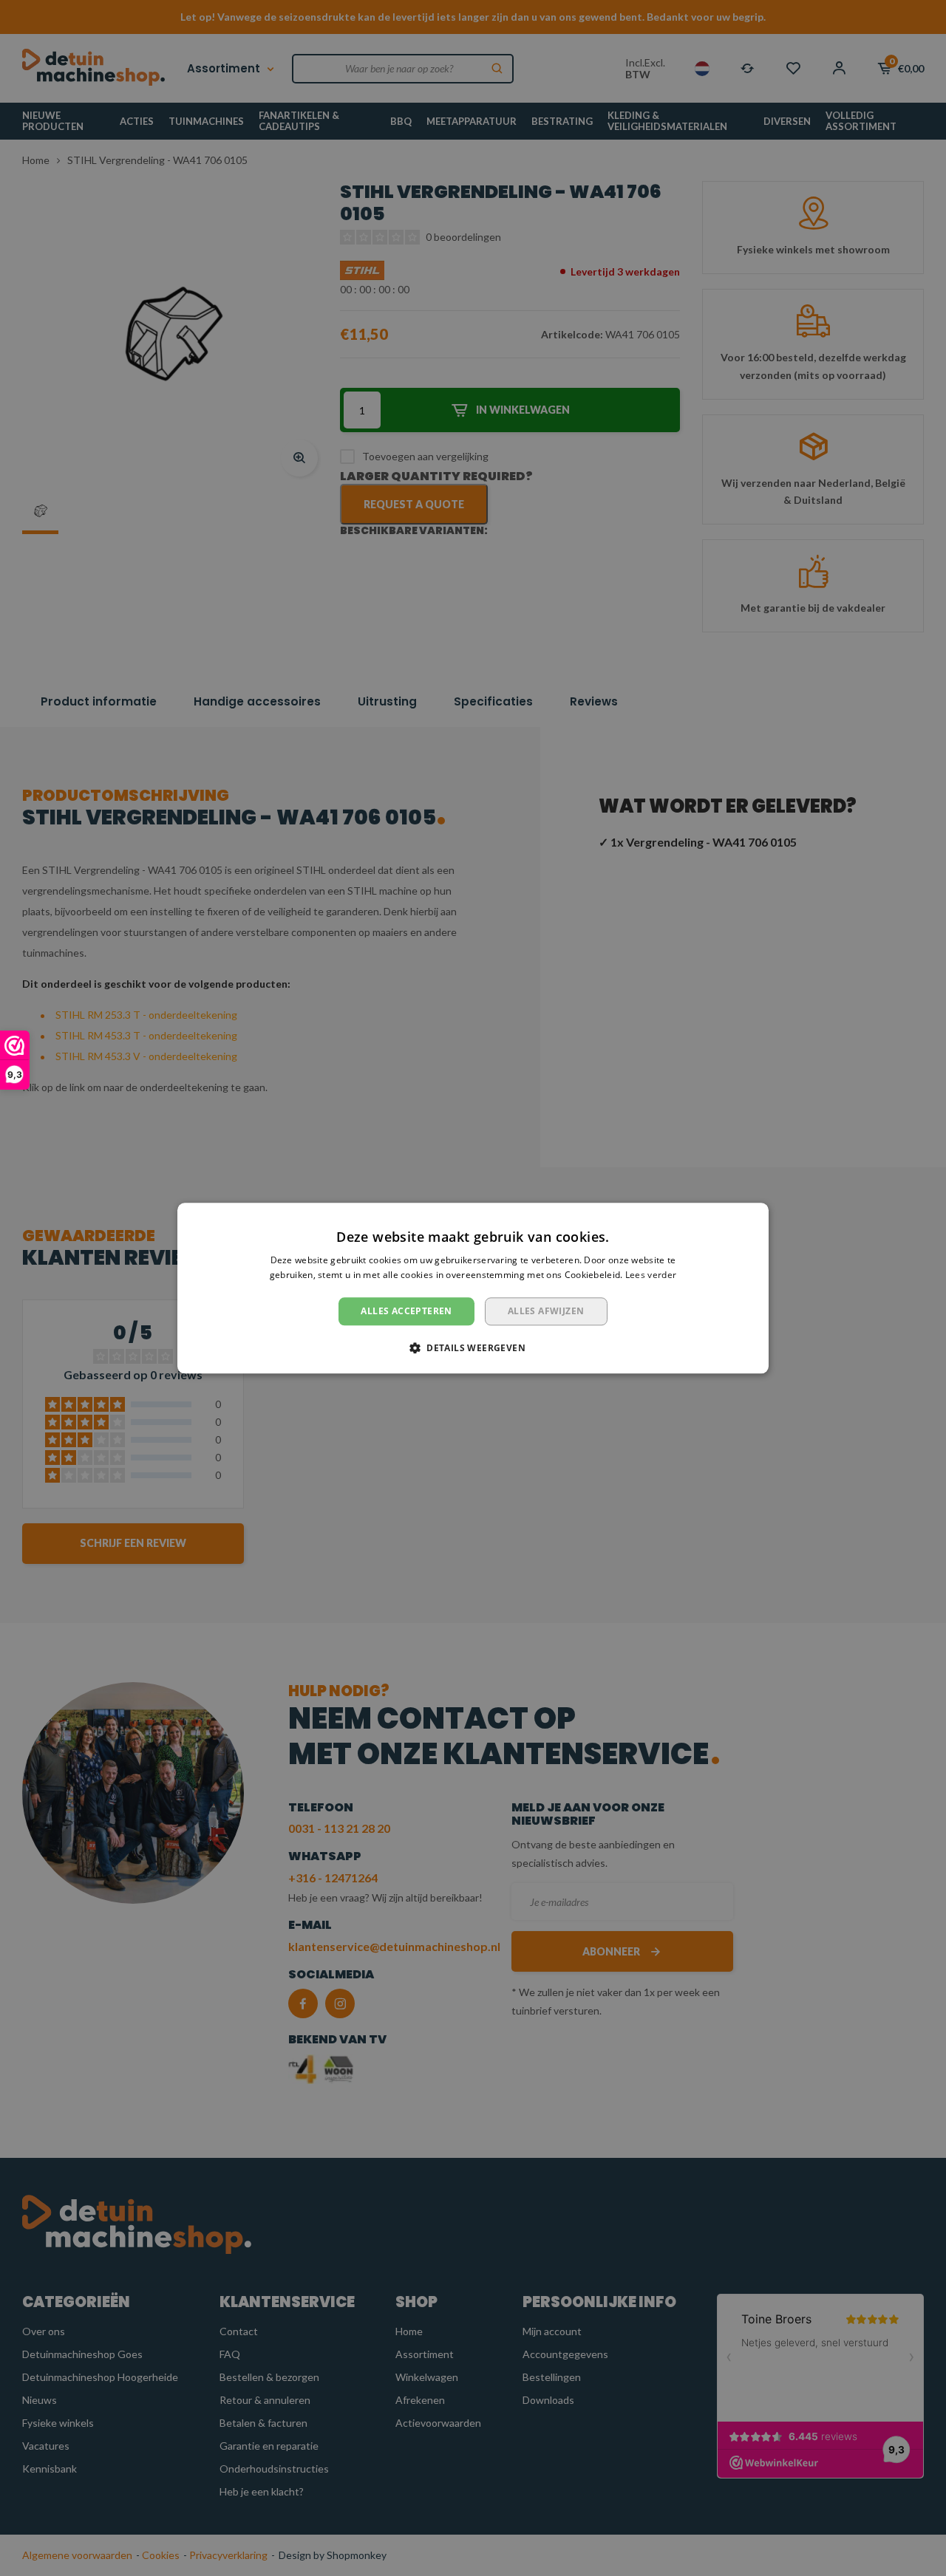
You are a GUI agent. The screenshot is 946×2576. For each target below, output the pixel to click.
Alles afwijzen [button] (546, 1311)
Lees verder (651, 1275)
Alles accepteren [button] (406, 1311)
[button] (473, 1347)
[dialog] (473, 1288)
